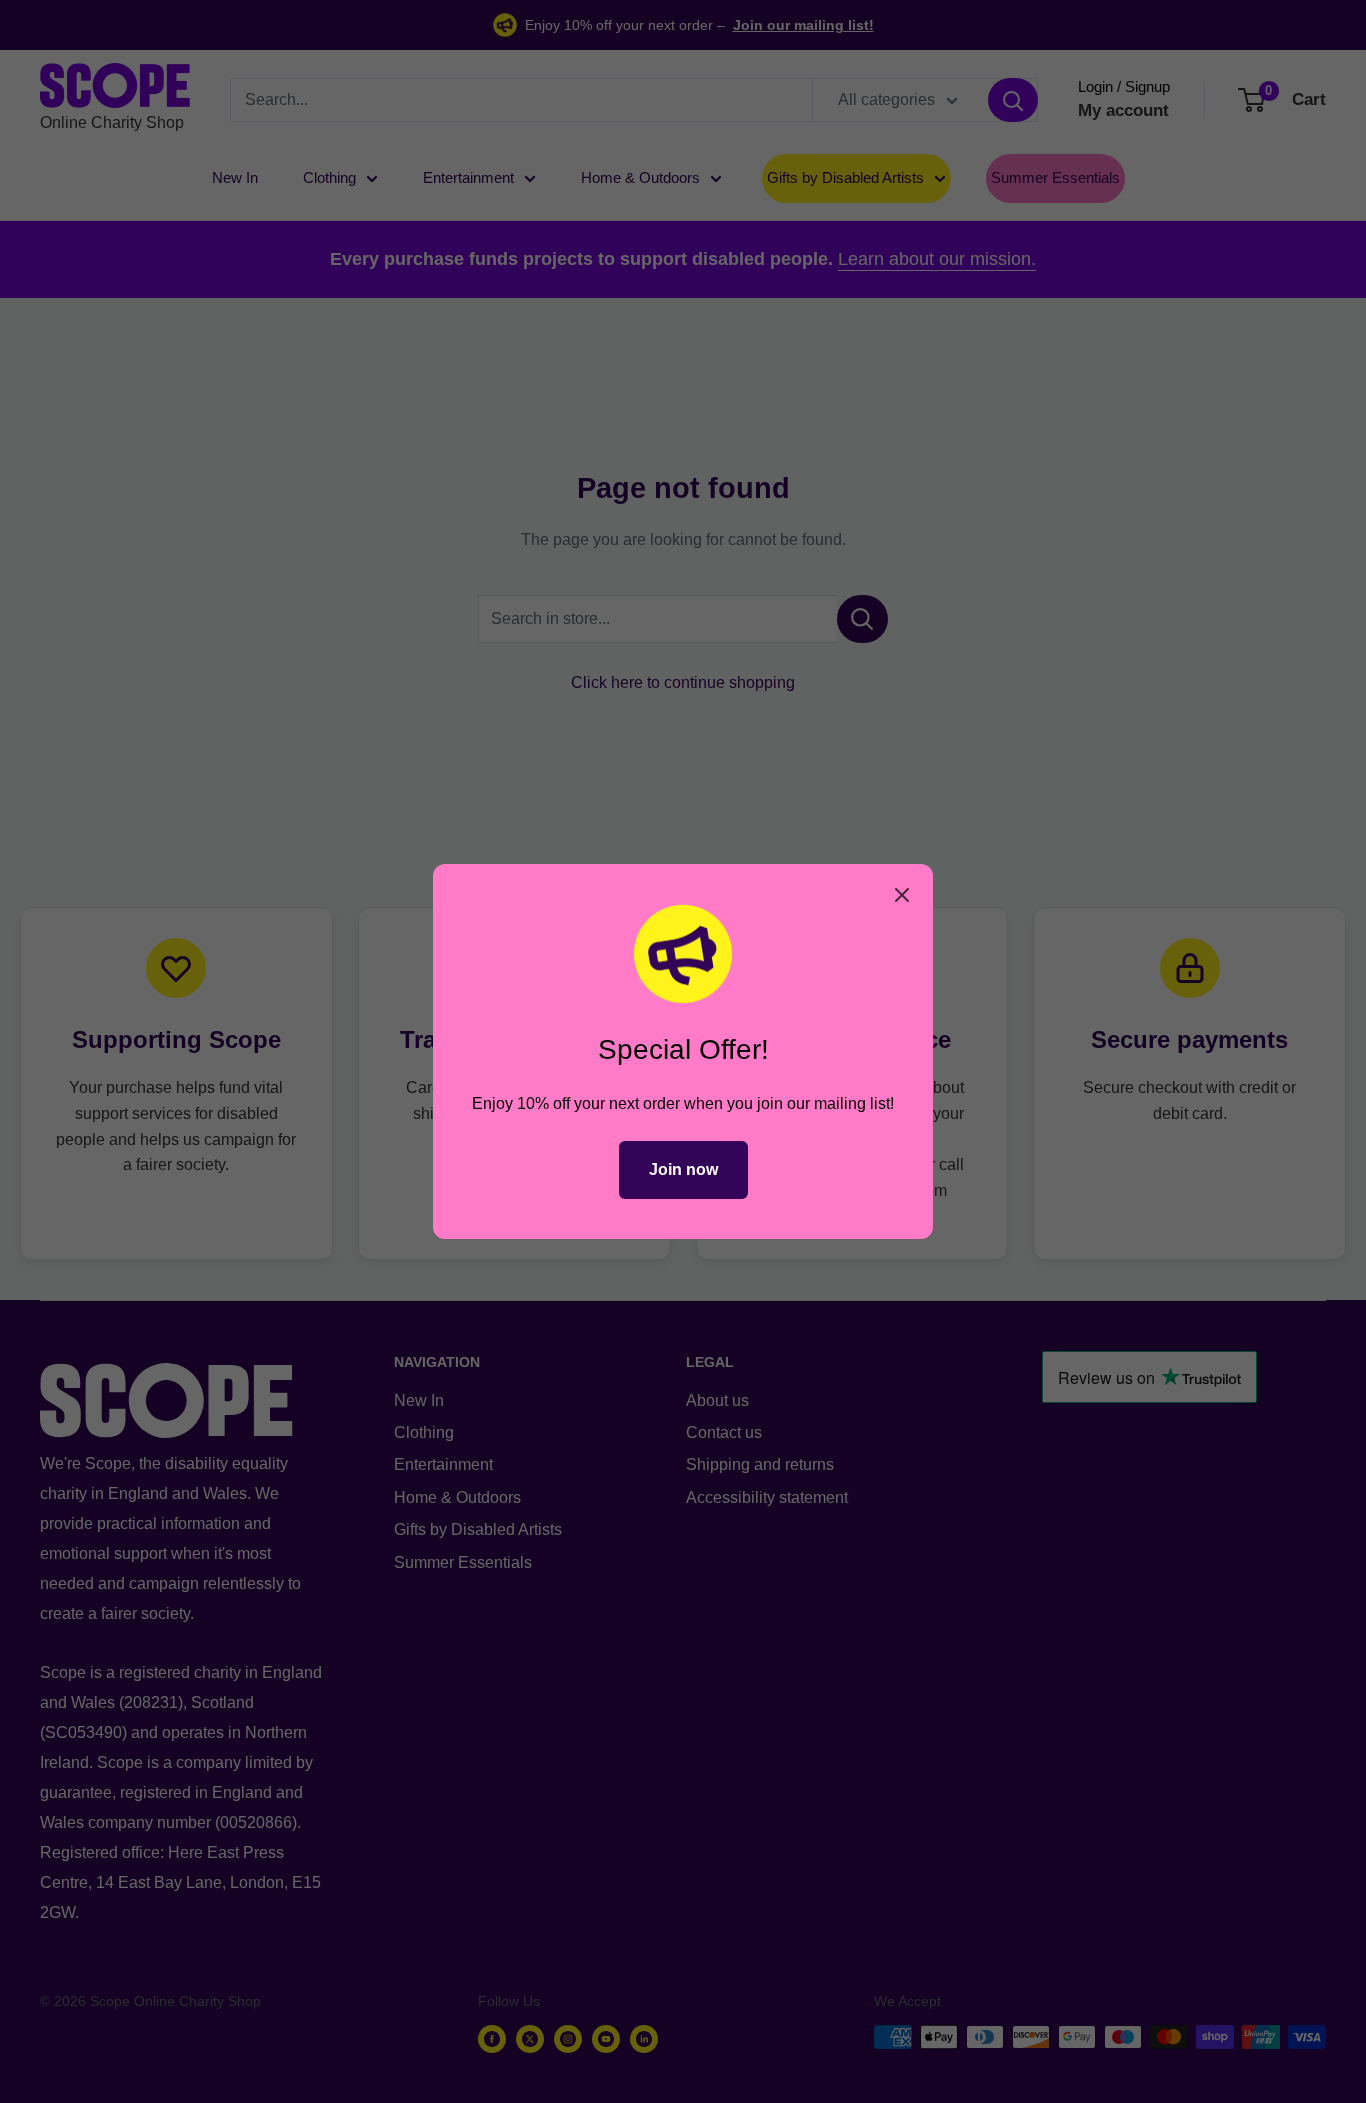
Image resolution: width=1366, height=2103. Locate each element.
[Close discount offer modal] (902, 895)
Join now (683, 1169)
